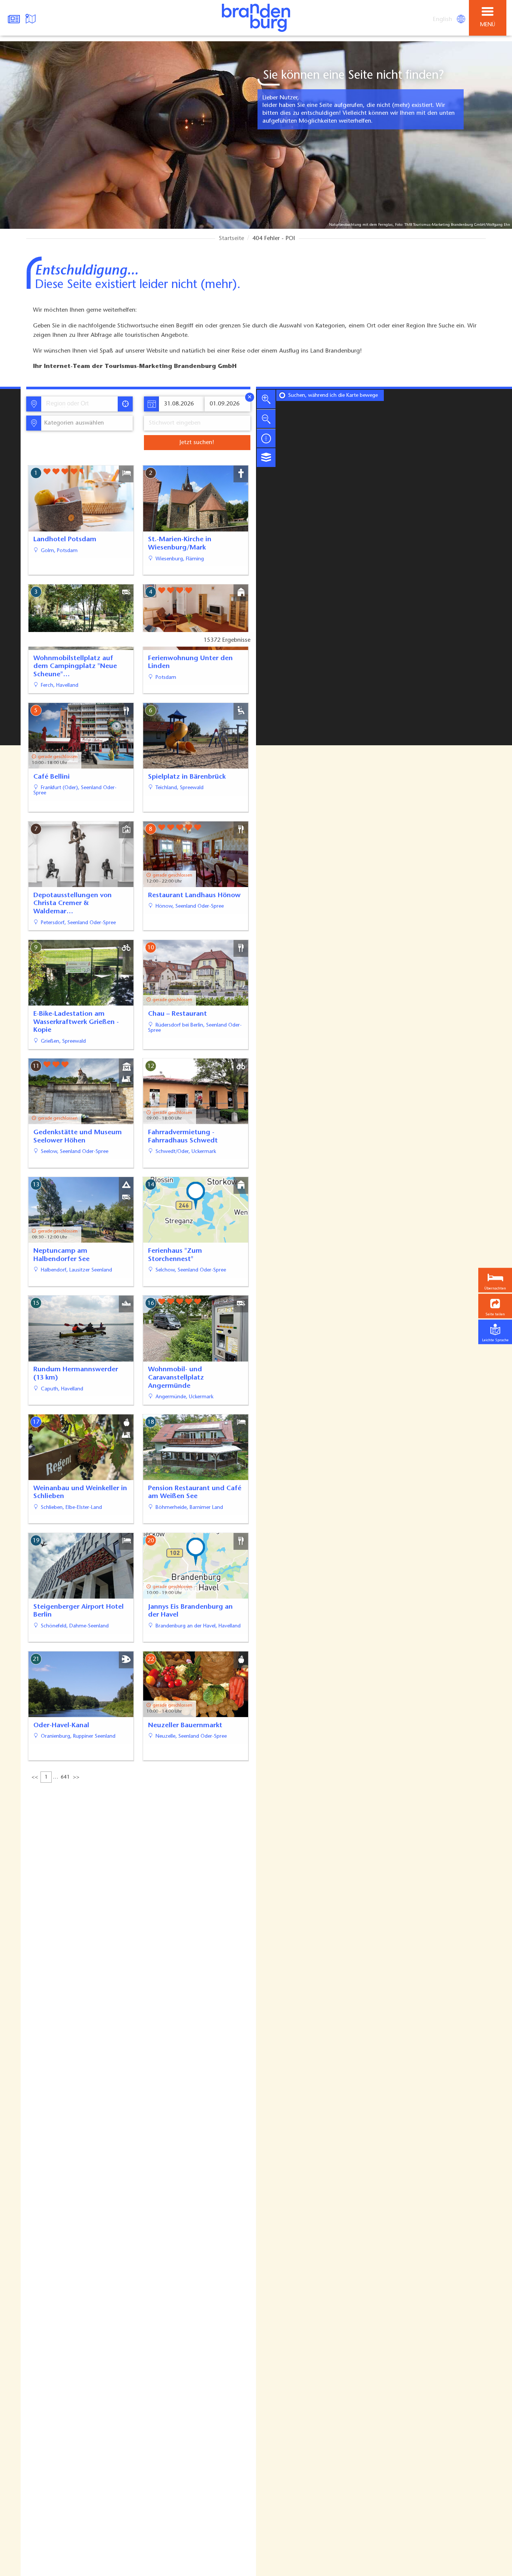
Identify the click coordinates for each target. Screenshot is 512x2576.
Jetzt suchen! (197, 443)
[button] (495, 1306)
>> (76, 1777)
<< (35, 1777)
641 (65, 1777)
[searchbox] (81, 404)
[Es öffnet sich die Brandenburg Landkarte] (31, 18)
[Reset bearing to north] (266, 438)
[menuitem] (443, 20)
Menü (488, 25)
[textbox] (73, 423)
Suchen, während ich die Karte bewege (333, 396)
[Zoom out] (266, 419)
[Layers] (266, 458)
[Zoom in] (266, 399)
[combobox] (79, 404)
